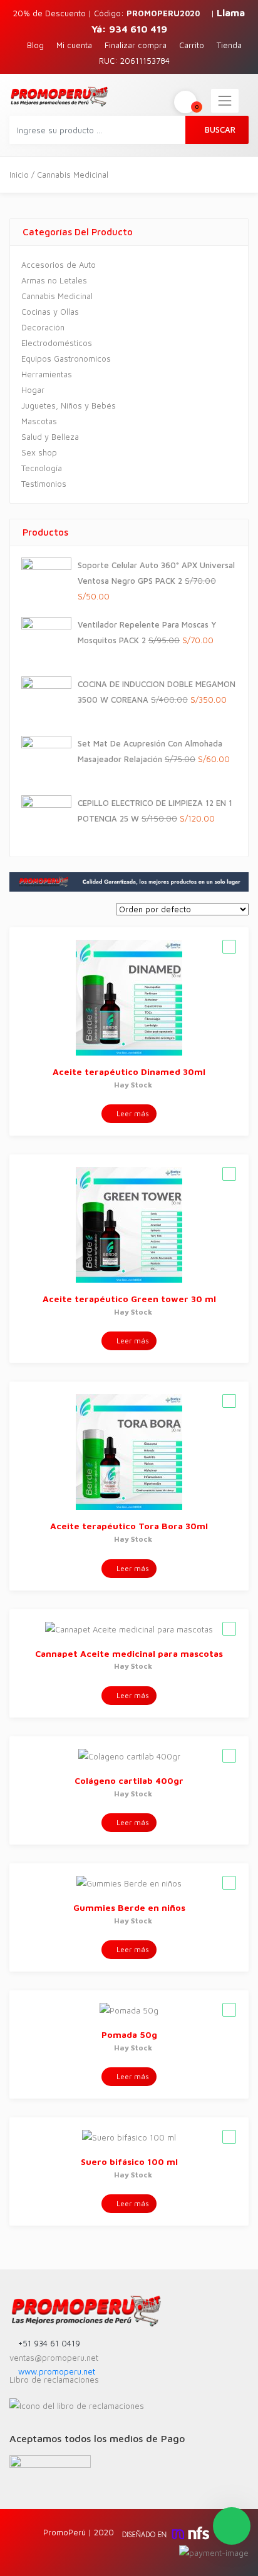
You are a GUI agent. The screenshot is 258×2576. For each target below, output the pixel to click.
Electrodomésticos (57, 343)
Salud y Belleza (50, 437)
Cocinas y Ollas (50, 312)
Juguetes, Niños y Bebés (69, 405)
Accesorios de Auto (59, 265)
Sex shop (39, 452)
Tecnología (42, 468)
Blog (35, 45)
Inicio (19, 175)
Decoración (43, 327)
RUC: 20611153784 (134, 61)
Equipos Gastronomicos (66, 359)
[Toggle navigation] (225, 101)
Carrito (192, 45)
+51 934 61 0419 (48, 2343)
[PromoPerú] (59, 96)
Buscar (220, 130)
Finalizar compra (136, 45)
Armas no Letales (54, 280)
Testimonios (44, 484)
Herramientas (47, 374)
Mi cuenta (74, 45)
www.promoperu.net (55, 2371)
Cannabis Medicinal (57, 296)
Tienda (229, 45)
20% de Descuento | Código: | (115, 13)
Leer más (132, 1113)
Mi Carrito (197, 106)
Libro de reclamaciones (54, 2380)
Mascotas (39, 421)
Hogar (33, 390)
